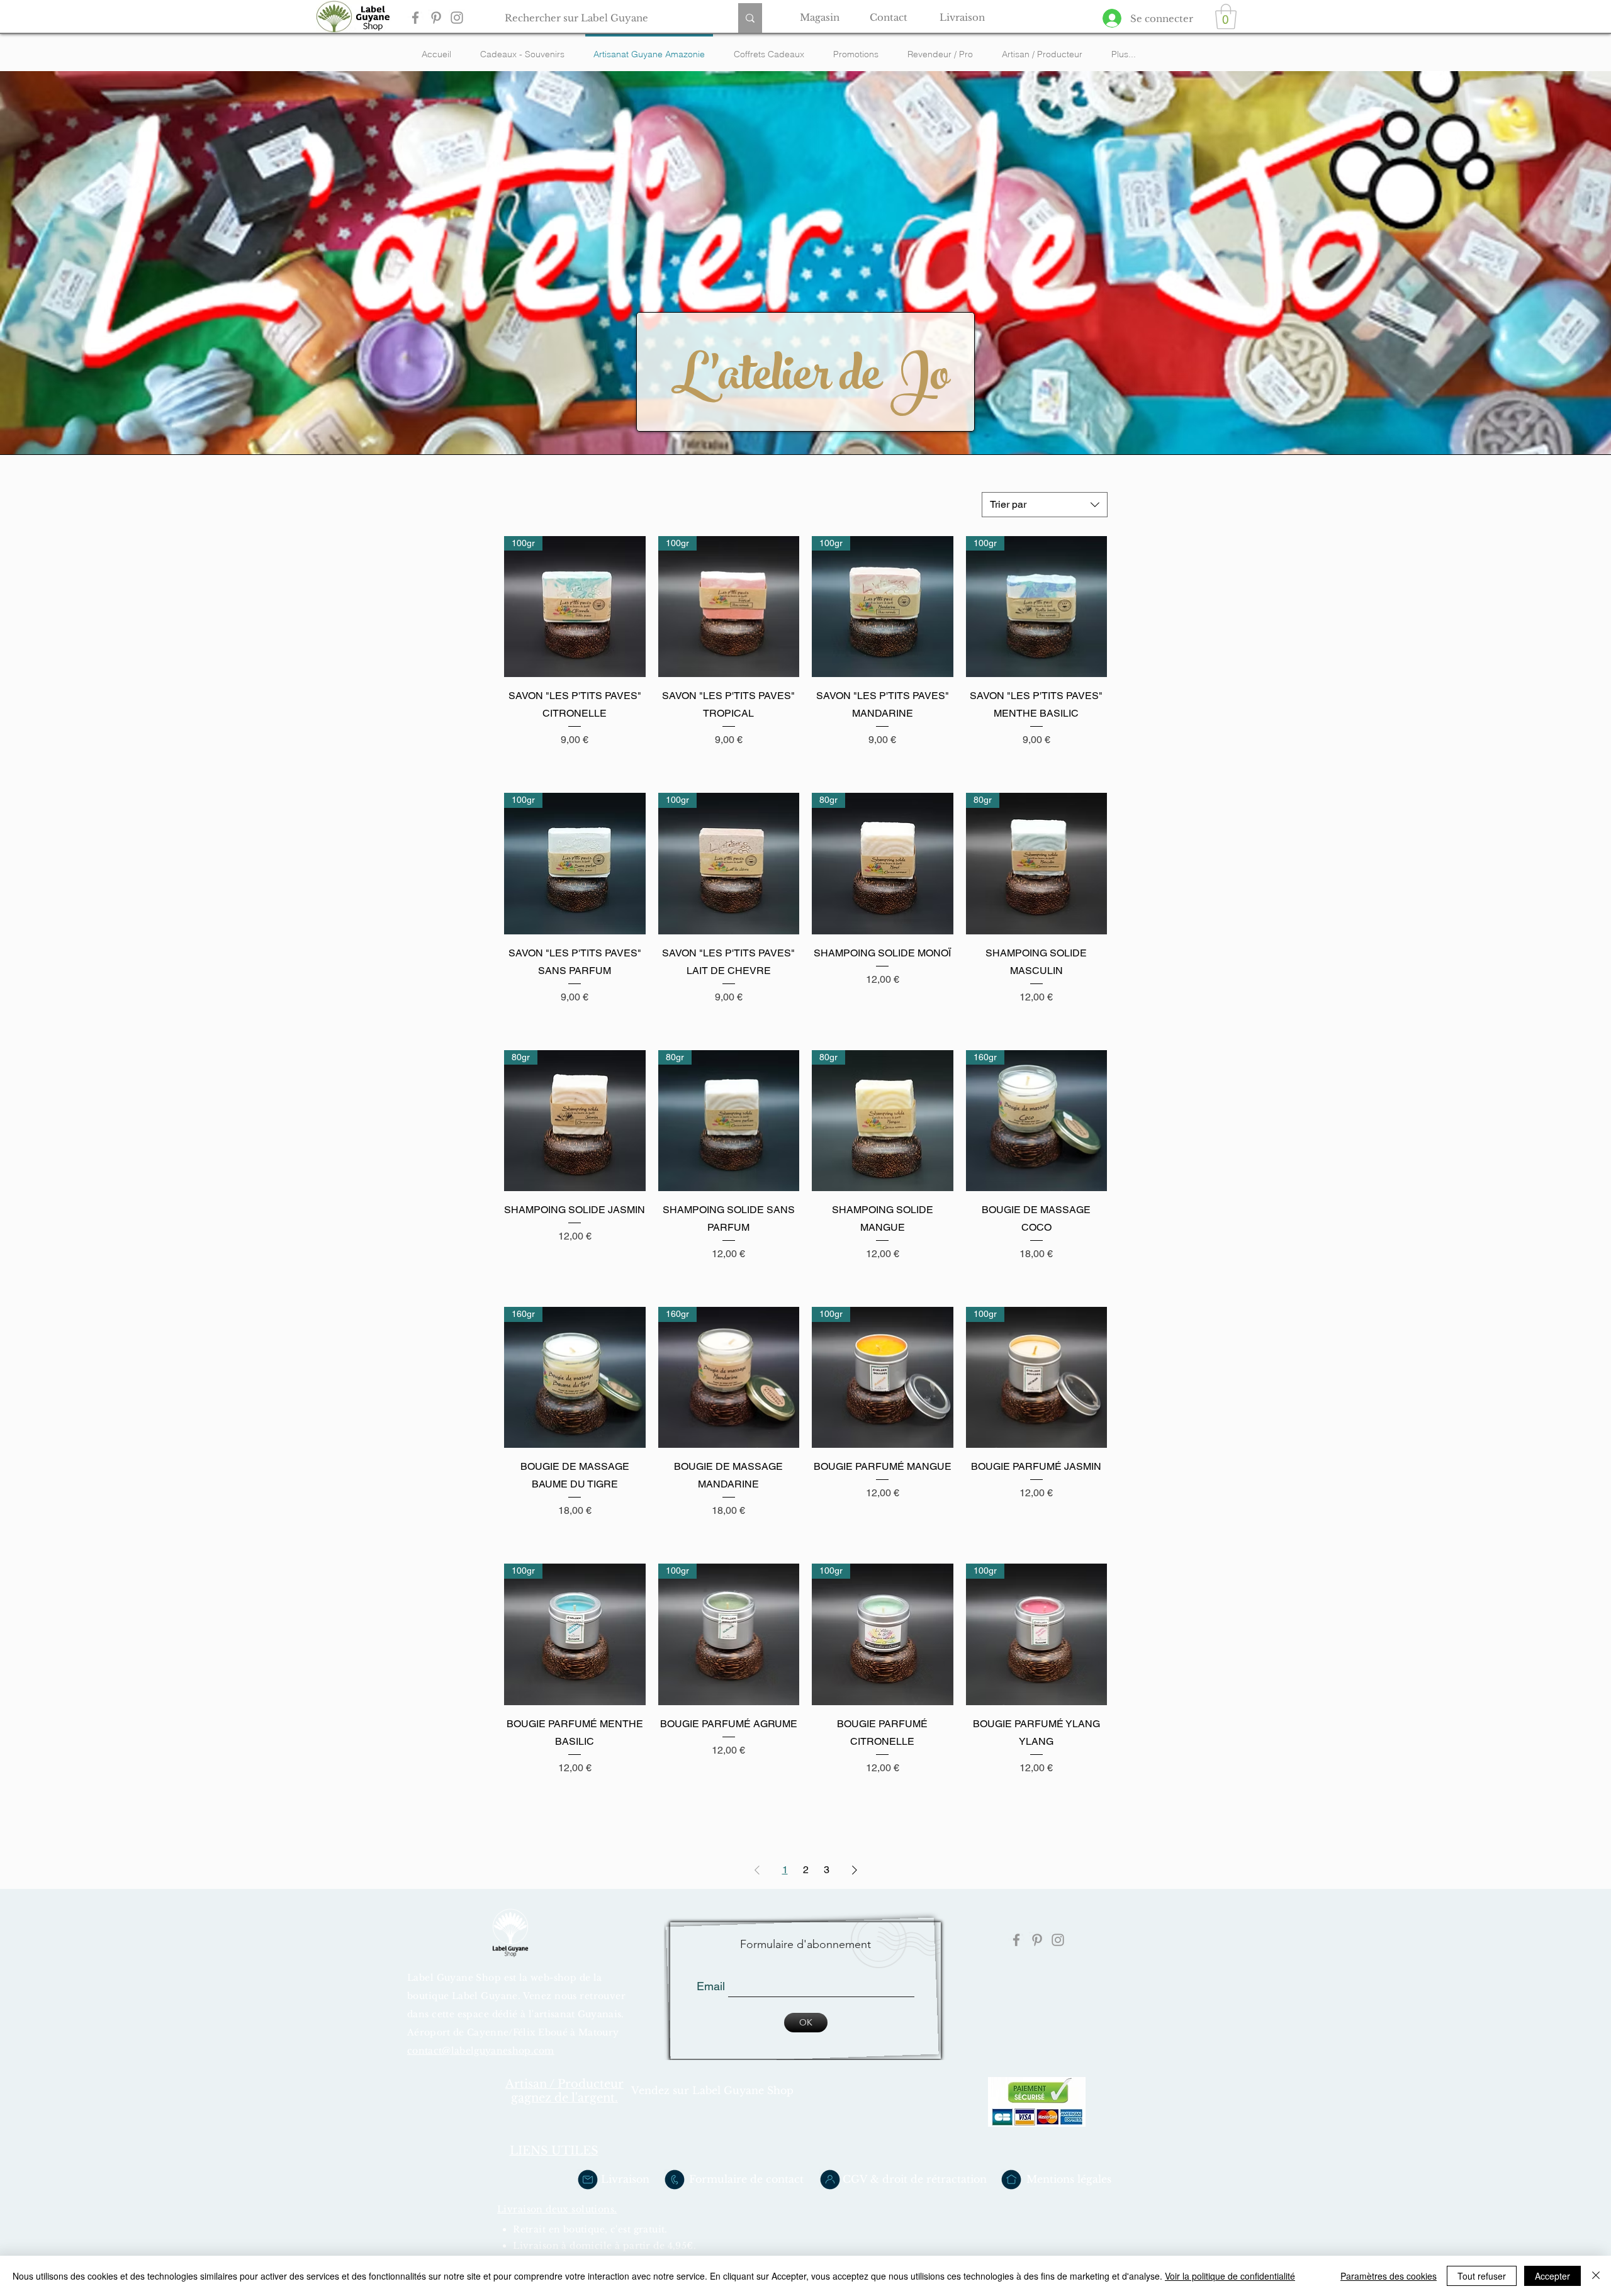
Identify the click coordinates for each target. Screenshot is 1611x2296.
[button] (1226, 16)
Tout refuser (1482, 2276)
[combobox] (1045, 505)
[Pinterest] (436, 18)
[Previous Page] (757, 1870)
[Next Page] (855, 1870)
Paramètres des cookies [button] (1389, 2276)
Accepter (1552, 2276)
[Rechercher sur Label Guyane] (750, 18)
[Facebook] (415, 18)
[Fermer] (1596, 2276)
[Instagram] (457, 18)
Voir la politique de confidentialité (1230, 2276)
